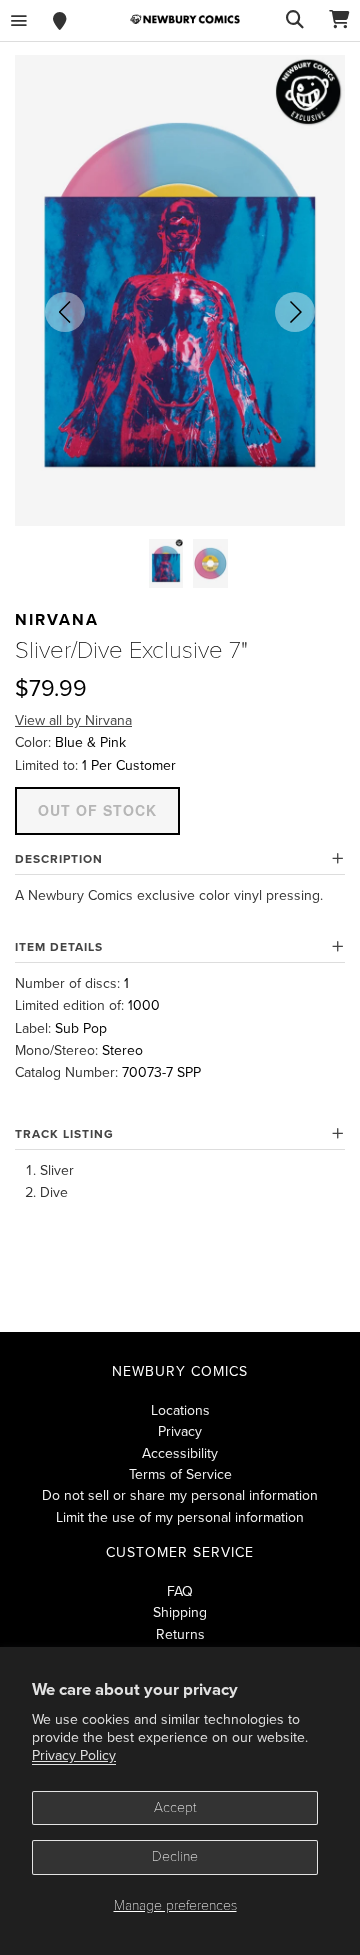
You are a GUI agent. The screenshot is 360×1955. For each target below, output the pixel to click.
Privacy (180, 1431)
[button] (65, 312)
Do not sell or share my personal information (180, 1495)
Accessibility (180, 1453)
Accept (175, 1807)
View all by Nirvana (73, 720)
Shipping (180, 1612)
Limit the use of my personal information (180, 1517)
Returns (180, 1634)
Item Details (59, 947)
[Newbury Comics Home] (185, 19)
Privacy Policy (74, 1755)
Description (59, 859)
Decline (175, 1856)
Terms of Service (180, 1474)
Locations (180, 1410)
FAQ (180, 1591)
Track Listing (64, 1134)
